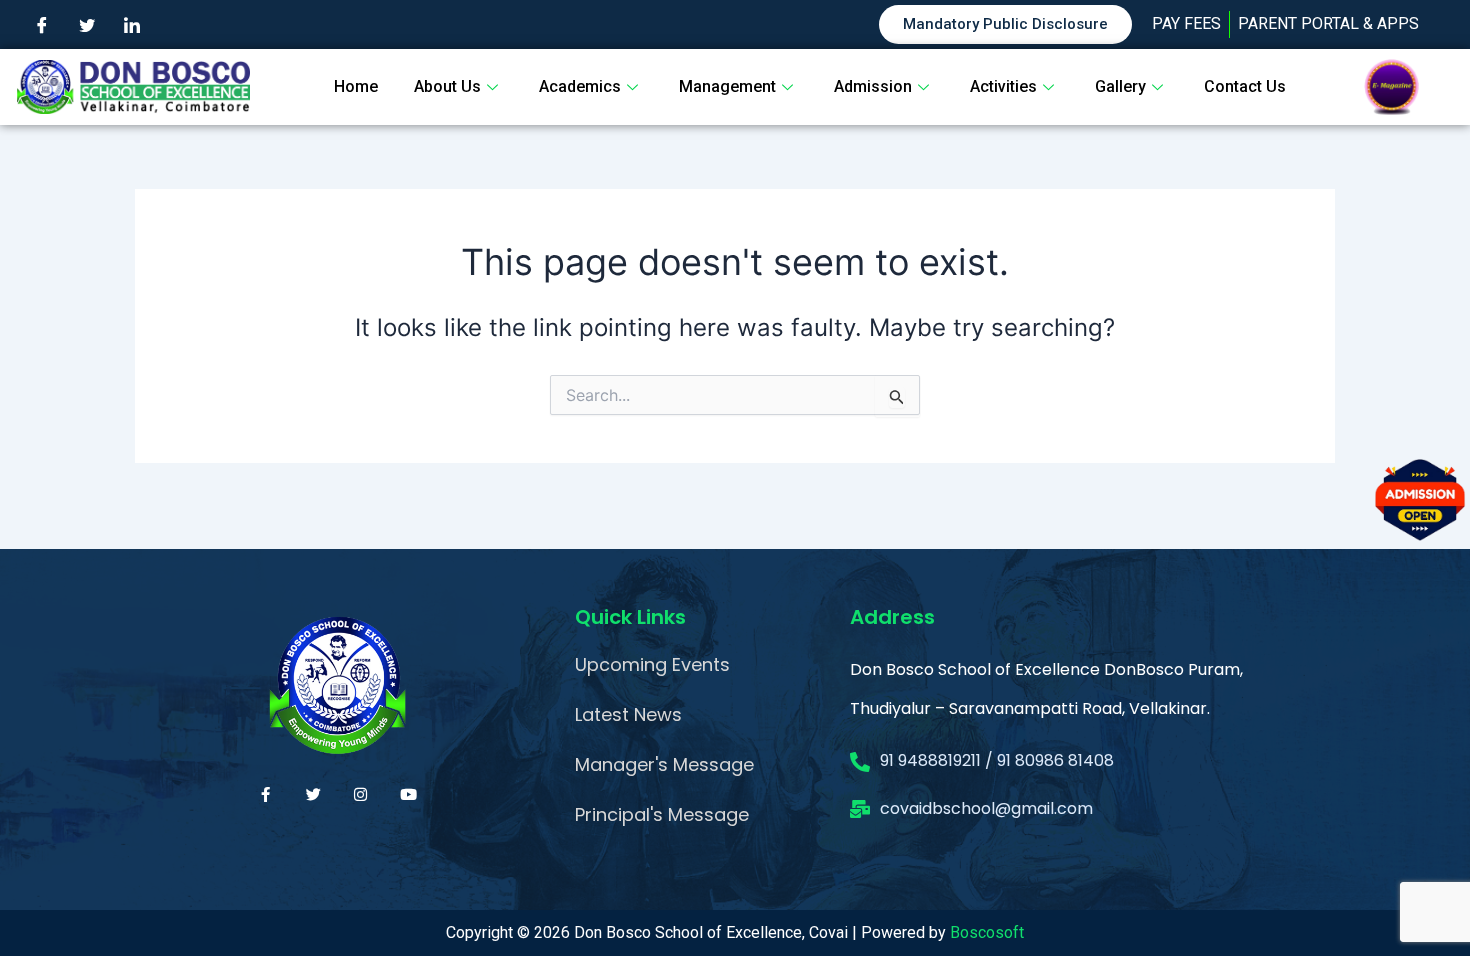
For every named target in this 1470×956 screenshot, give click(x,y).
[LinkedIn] (132, 25)
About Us (447, 86)
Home (356, 86)
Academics (580, 86)
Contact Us (1245, 86)
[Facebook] (42, 25)
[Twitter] (87, 25)
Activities (1003, 86)
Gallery (1120, 86)
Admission (873, 86)
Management (727, 86)
